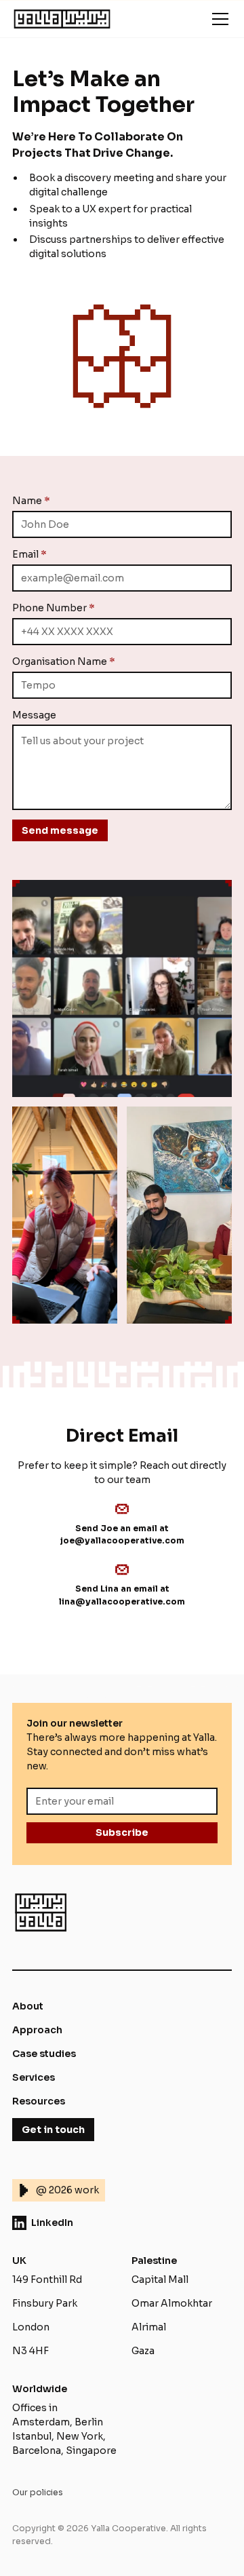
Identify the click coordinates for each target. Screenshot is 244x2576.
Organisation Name (64, 661)
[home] (62, 19)
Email (29, 554)
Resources (39, 2101)
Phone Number (54, 608)
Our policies (38, 2493)
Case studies (44, 2054)
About (28, 2006)
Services (34, 2077)
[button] (218, 19)
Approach (37, 2030)
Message (34, 715)
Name (31, 501)
